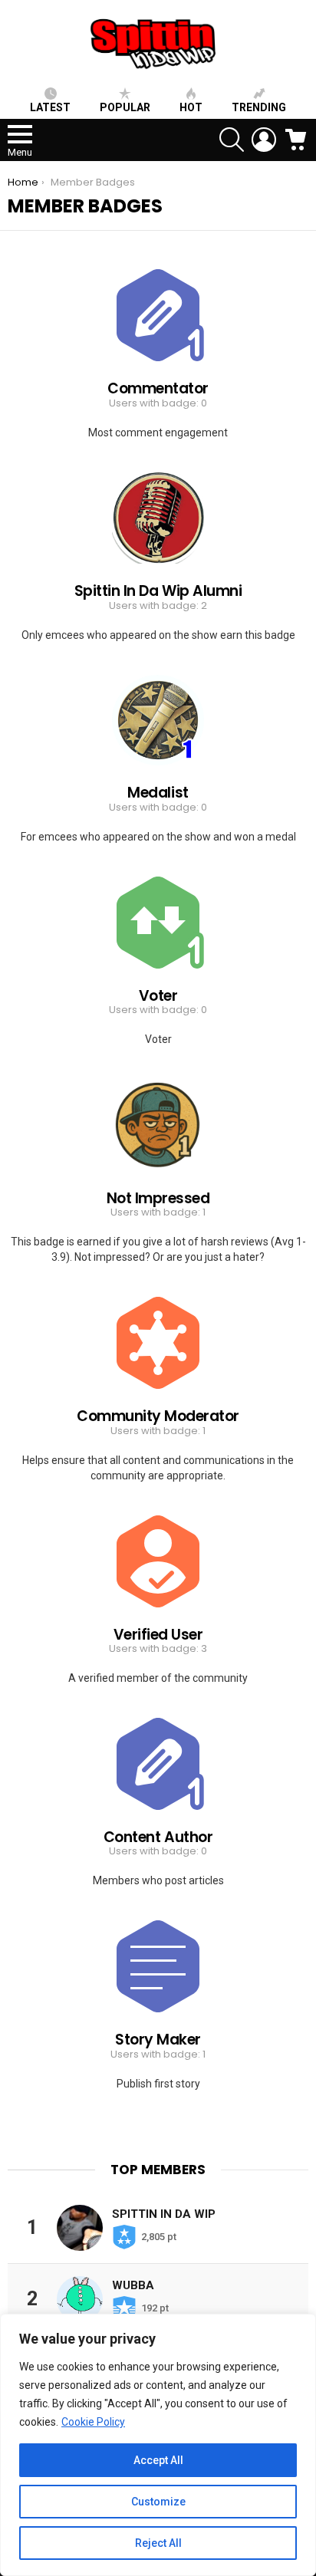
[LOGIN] (264, 140)
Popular (125, 107)
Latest (50, 107)
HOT (191, 107)
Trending (259, 107)
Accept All (158, 2460)
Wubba (133, 2285)
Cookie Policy (93, 2422)
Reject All (158, 2543)
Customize (158, 2502)
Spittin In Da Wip (164, 2214)
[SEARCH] (232, 140)
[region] (158, 2445)
